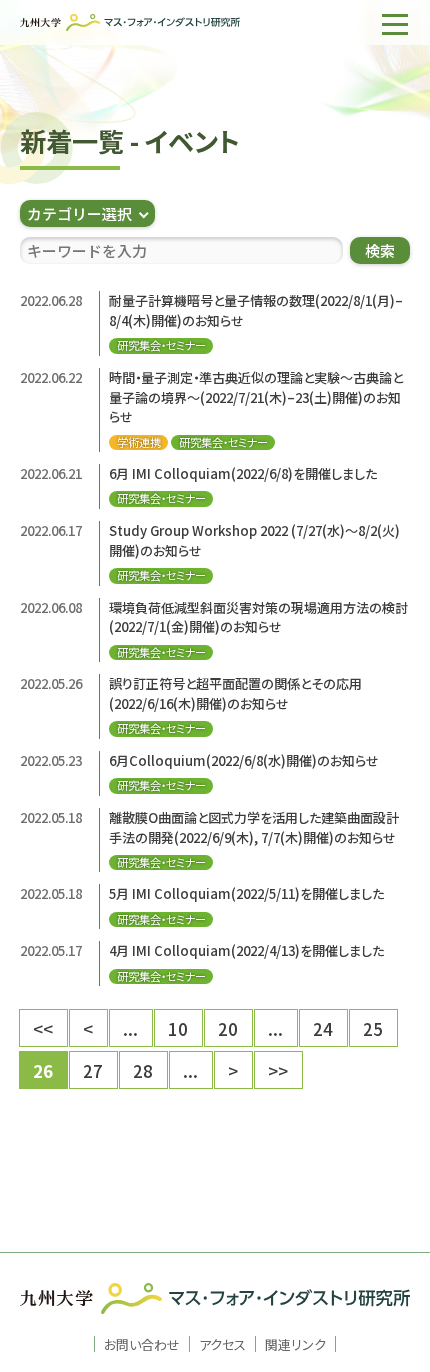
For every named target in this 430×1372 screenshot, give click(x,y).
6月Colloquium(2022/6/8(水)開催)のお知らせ (245, 760)
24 (323, 1028)
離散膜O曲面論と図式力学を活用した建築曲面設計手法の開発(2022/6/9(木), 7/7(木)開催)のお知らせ (254, 827)
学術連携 (139, 442)
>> (278, 1070)
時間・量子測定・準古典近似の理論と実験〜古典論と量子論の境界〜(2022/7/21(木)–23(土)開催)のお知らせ (256, 397)
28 (143, 1070)
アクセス (222, 1344)
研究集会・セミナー (161, 345)
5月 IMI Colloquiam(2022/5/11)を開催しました (246, 893)
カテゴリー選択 (79, 213)
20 (228, 1028)
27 (93, 1070)
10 (178, 1028)
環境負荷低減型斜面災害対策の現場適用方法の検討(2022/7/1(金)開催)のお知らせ (258, 617)
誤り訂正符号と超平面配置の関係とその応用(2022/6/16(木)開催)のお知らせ (235, 693)
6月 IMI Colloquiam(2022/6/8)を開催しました (243, 473)
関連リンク (295, 1344)
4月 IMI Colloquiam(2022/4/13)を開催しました (246, 950)
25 (373, 1028)
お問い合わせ (142, 1344)
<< (43, 1028)
